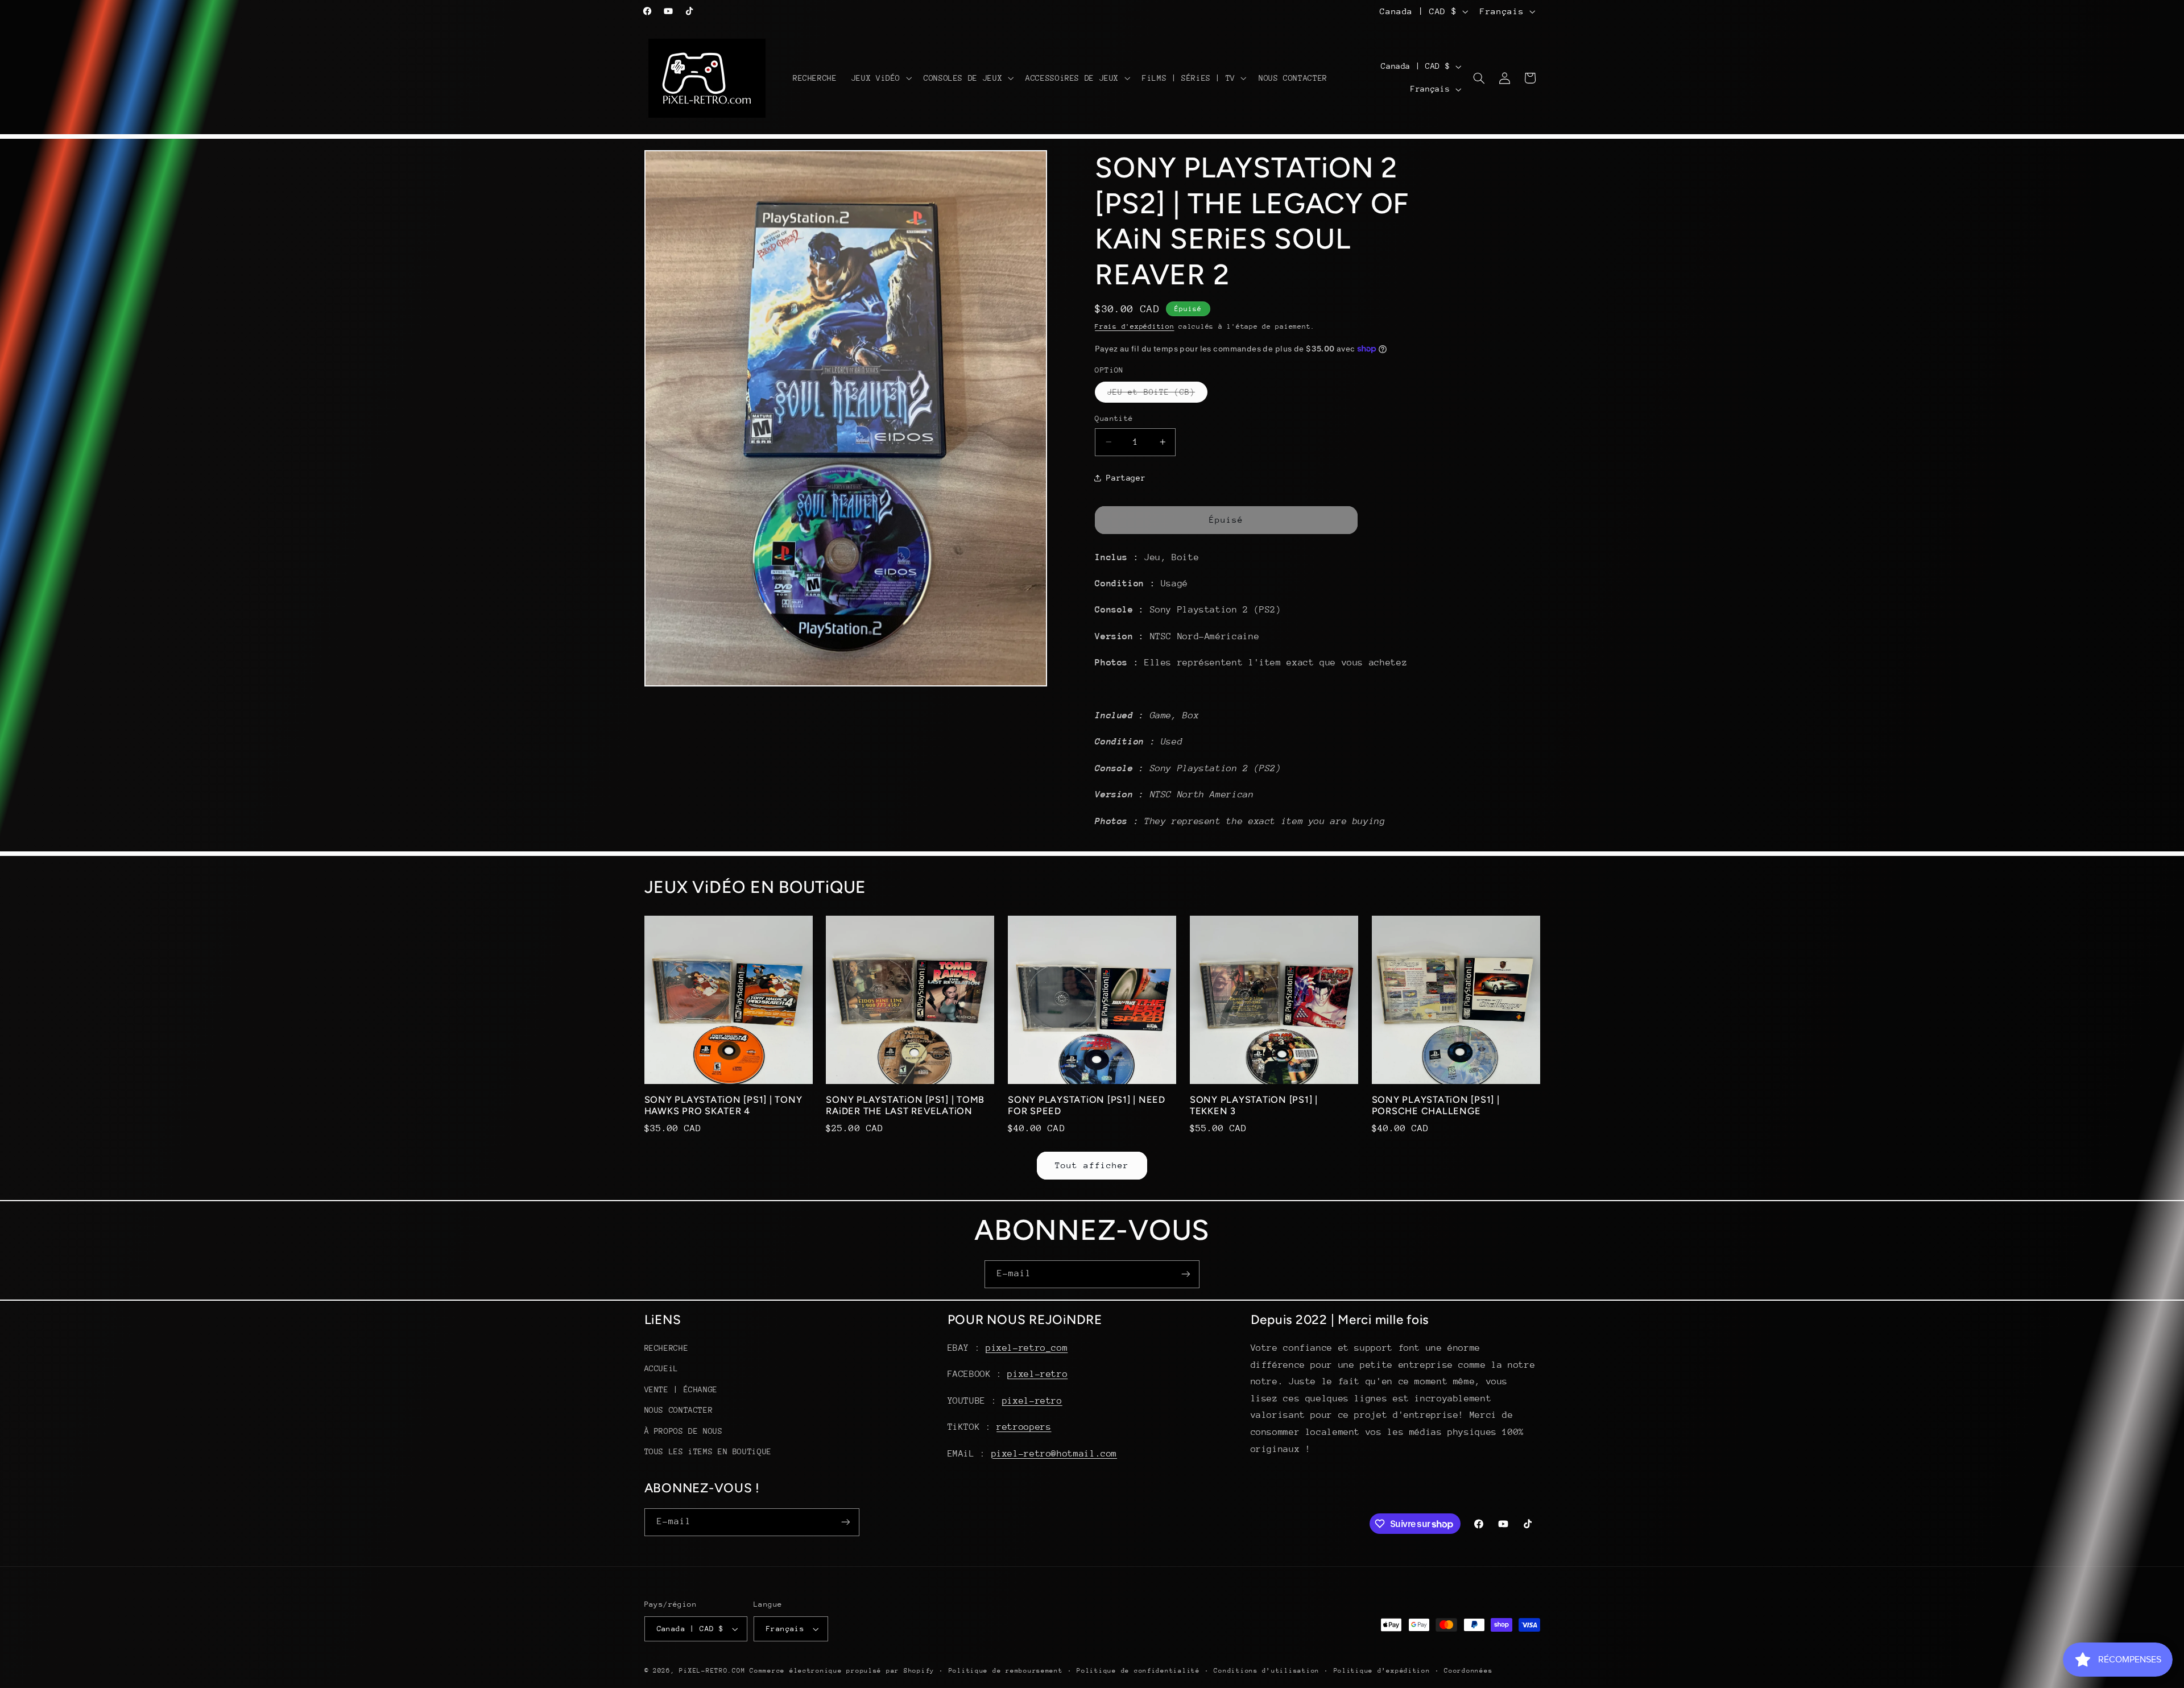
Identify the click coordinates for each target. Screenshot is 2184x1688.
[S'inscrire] (1186, 1274)
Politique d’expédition (1382, 1671)
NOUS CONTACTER (679, 1410)
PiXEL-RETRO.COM (712, 1671)
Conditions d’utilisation (1267, 1671)
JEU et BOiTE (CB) (1157, 395)
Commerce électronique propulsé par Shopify (842, 1671)
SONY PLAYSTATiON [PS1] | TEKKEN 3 (1254, 1105)
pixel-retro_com (1027, 1348)
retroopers (1024, 1427)
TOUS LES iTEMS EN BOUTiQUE (708, 1451)
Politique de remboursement (1006, 1671)
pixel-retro (1037, 1375)
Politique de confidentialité (1138, 1671)
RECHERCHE (667, 1348)
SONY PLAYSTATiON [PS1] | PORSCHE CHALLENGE (1436, 1105)
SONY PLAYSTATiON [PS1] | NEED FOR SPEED (1087, 1105)
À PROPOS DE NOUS (684, 1431)
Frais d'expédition (1134, 326)
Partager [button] (1126, 477)
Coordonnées (1468, 1671)
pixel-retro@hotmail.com (1054, 1454)
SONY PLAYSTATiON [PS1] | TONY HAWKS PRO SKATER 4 (723, 1105)
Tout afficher (1092, 1165)
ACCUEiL (661, 1369)
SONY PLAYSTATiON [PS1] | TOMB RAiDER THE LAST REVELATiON (905, 1105)
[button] (880, 78)
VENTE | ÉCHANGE (681, 1389)
